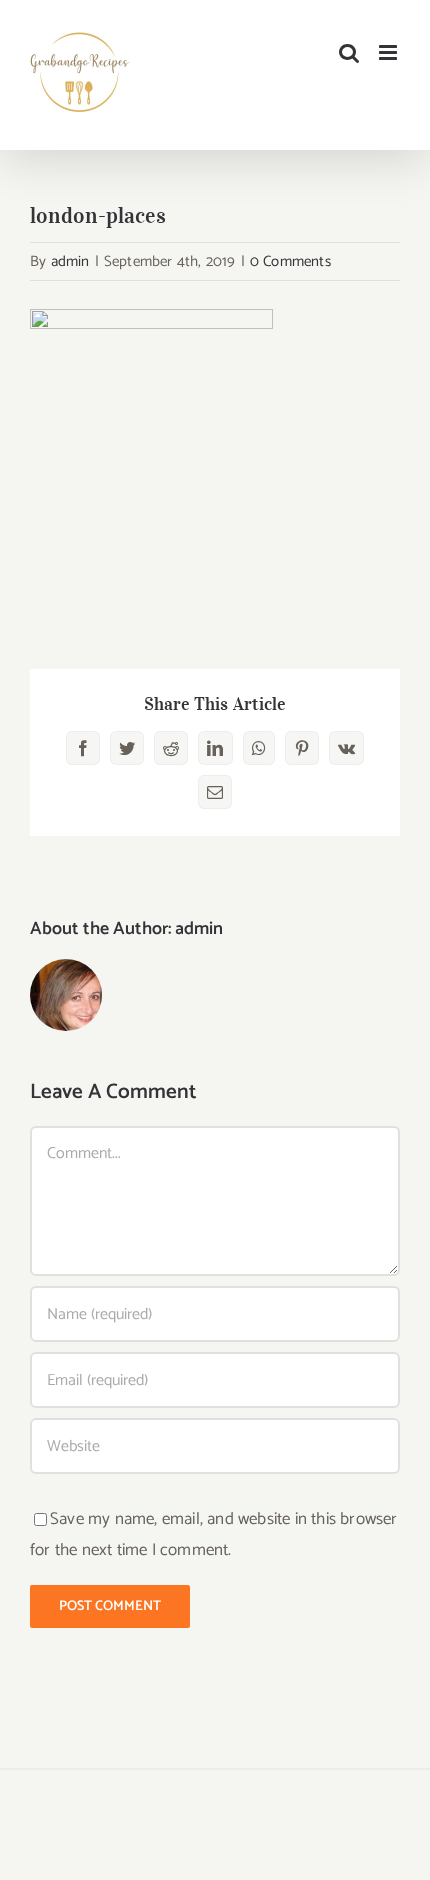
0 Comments (290, 261)
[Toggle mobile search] (349, 52)
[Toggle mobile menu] (389, 52)
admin (70, 261)
